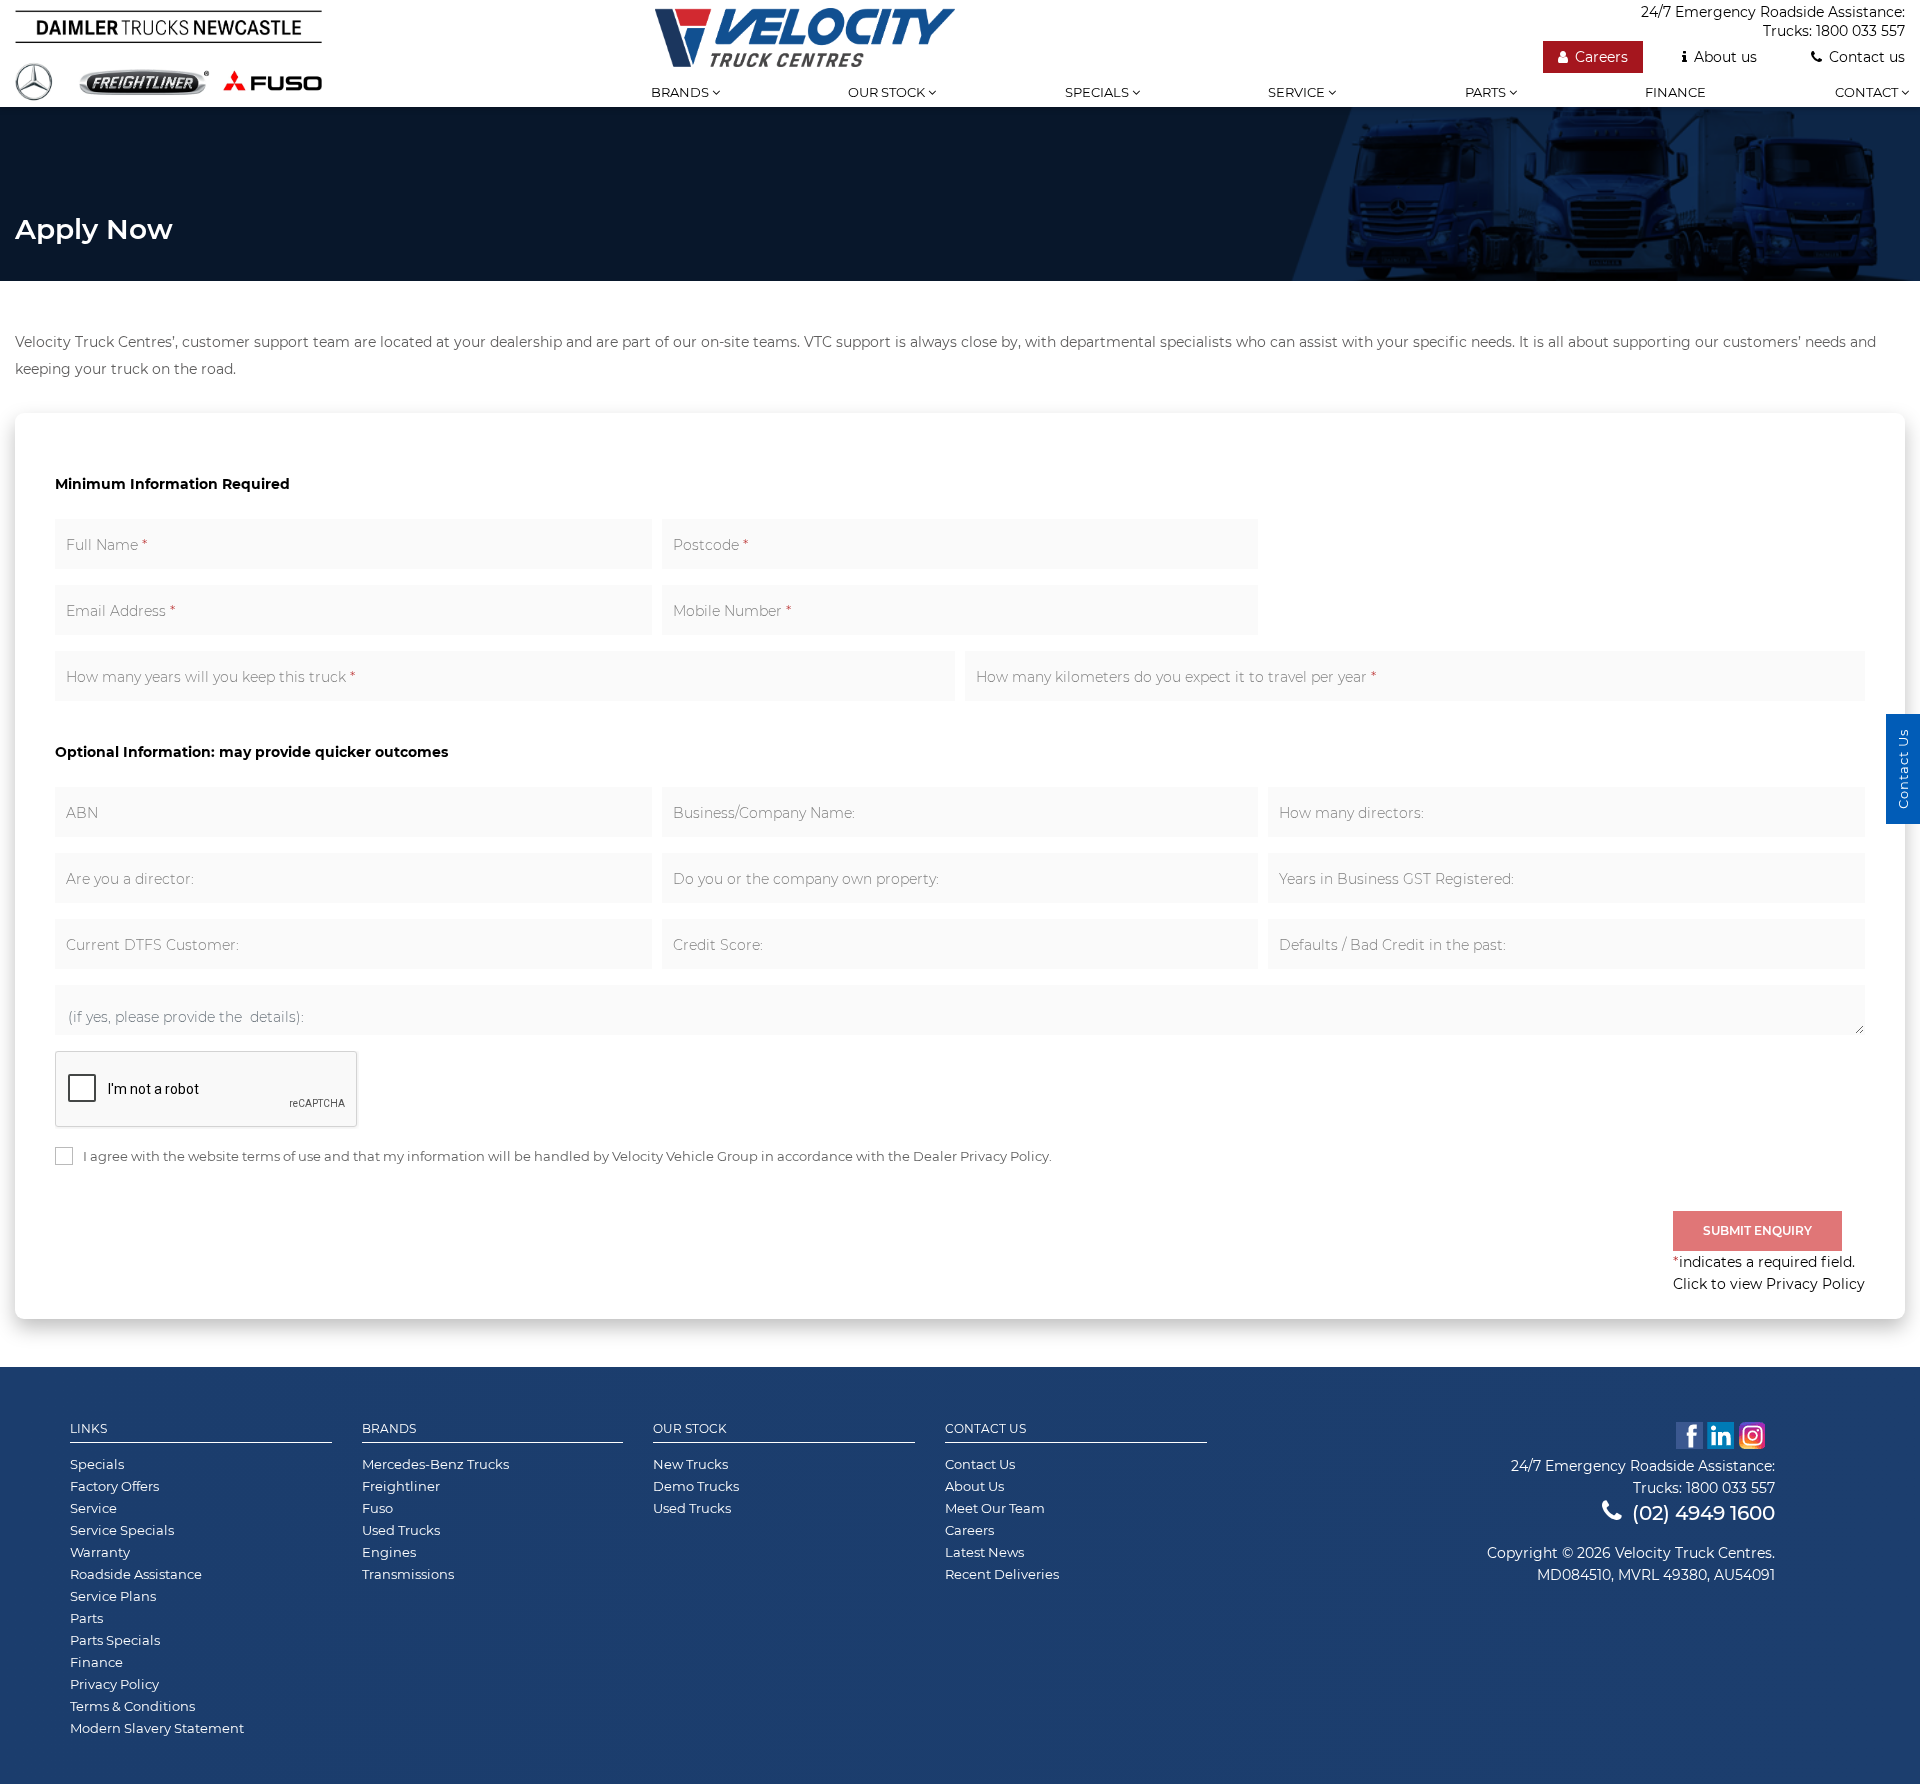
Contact (1868, 92)
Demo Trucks (696, 1486)
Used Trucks (401, 1530)
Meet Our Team (995, 1508)
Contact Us (985, 1429)
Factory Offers (114, 1486)
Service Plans (113, 1596)
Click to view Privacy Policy (1769, 1284)
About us (1725, 57)
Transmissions (408, 1574)
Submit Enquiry (1757, 1230)
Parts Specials (115, 1640)
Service (1298, 92)
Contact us (1867, 57)
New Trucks (690, 1464)
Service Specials (122, 1530)
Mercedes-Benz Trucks (435, 1464)
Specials (1098, 92)
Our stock (888, 92)
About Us (974, 1486)
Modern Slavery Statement (157, 1728)
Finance (1675, 92)
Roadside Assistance (136, 1574)
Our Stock (690, 1429)
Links (88, 1429)
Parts (1487, 92)
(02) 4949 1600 (1703, 1513)
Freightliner (401, 1486)
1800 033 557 (1860, 31)
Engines (389, 1552)
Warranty (100, 1552)
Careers (1601, 57)
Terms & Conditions (132, 1706)
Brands (681, 92)
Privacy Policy (114, 1684)
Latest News (984, 1552)
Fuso (377, 1508)
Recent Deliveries (1002, 1574)
